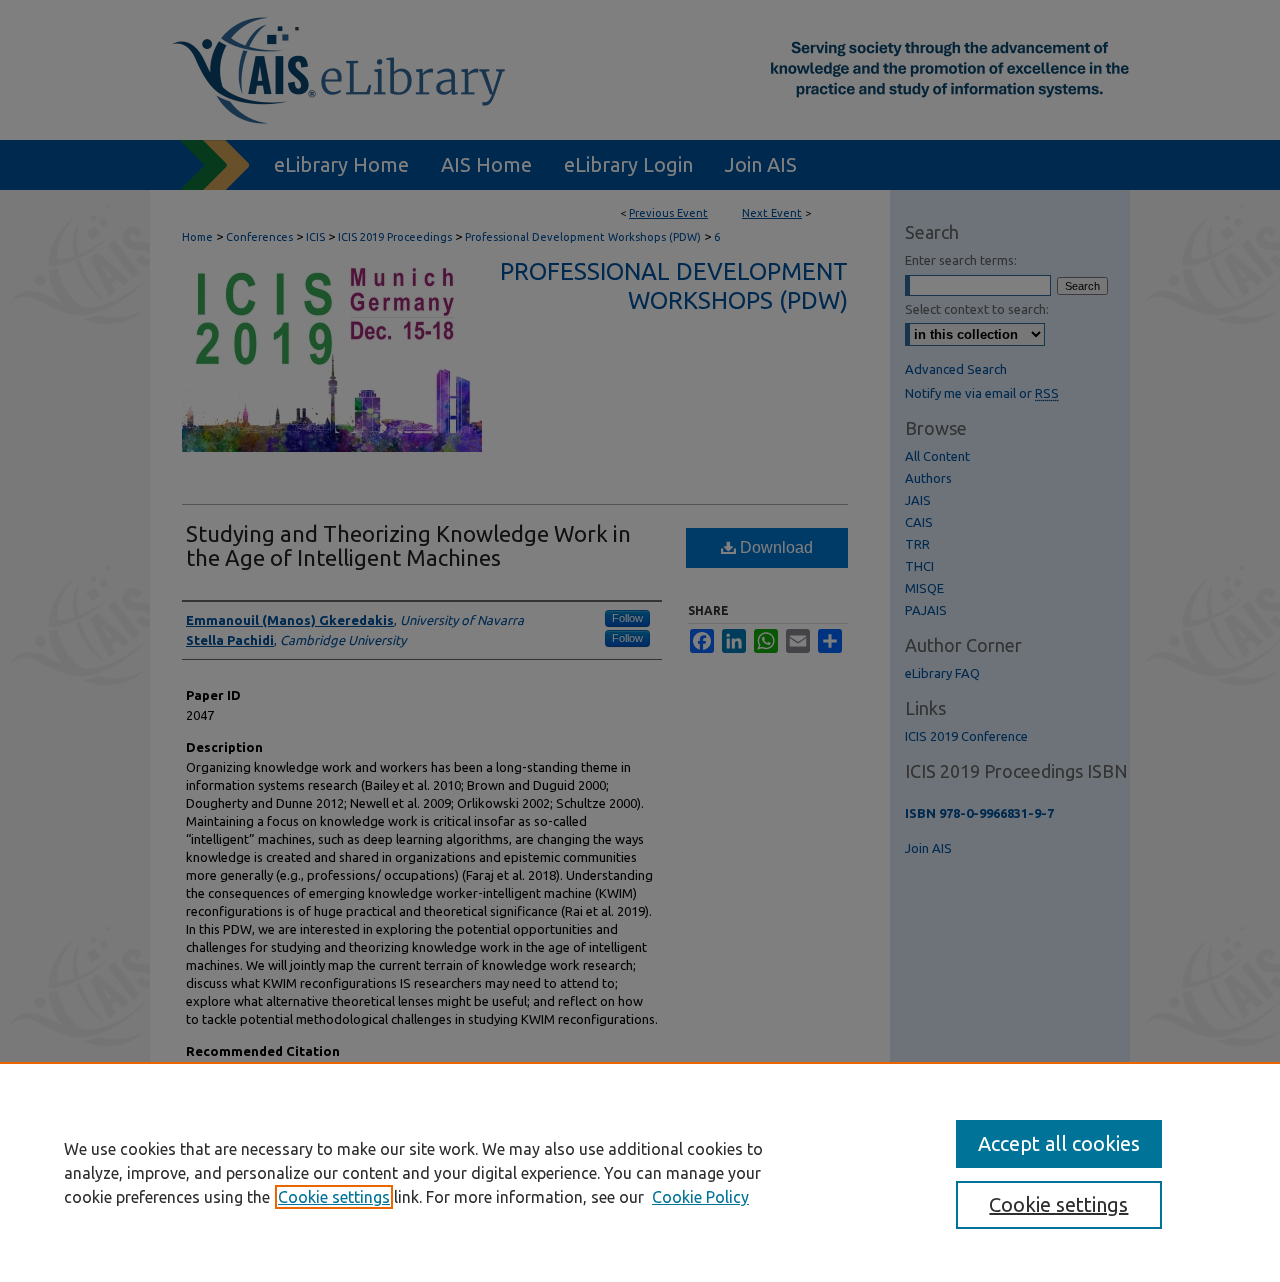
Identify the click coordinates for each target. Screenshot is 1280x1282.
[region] (640, 1172)
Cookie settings (334, 1197)
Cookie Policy (700, 1197)
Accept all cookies (1059, 1143)
